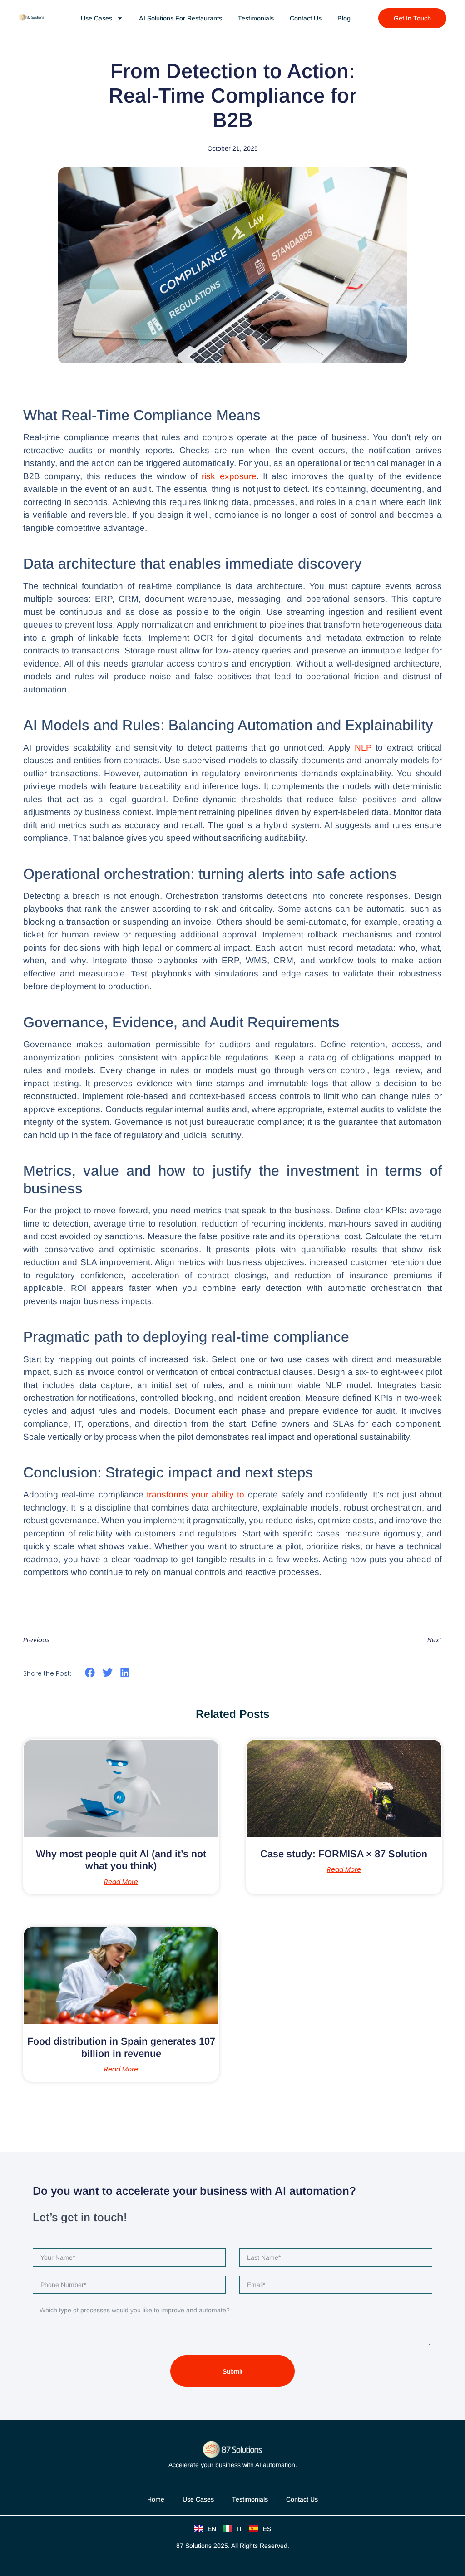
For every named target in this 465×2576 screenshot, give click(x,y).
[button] (90, 1673)
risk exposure (229, 476)
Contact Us (306, 18)
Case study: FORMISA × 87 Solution (344, 1854)
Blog (344, 18)
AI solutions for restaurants (181, 18)
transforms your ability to (196, 1494)
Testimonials (256, 18)
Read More (121, 1882)
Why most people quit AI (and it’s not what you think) (121, 1860)
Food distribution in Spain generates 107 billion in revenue (121, 2047)
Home (156, 2499)
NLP (365, 748)
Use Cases (198, 2499)
